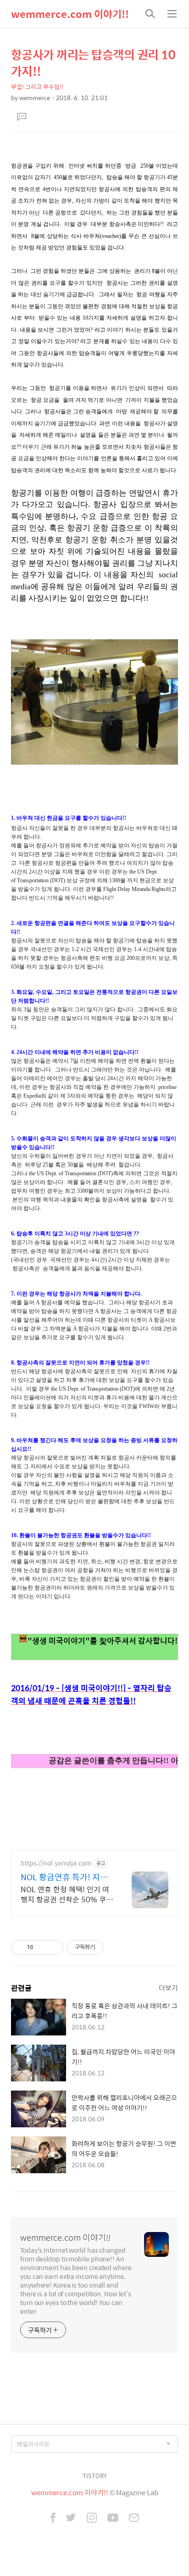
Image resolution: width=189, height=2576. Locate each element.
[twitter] (71, 2519)
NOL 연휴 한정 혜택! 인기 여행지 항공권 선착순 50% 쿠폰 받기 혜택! (67, 1894)
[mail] (134, 2519)
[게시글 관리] (53, 1947)
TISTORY (95, 2476)
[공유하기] (42, 1947)
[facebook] (53, 2519)
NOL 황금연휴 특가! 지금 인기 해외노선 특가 (64, 1877)
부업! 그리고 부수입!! (37, 87)
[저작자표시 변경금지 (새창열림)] (111, 1947)
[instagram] (92, 2519)
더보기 (168, 1987)
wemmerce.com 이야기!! (70, 14)
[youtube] (113, 2519)
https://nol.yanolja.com (56, 1863)
